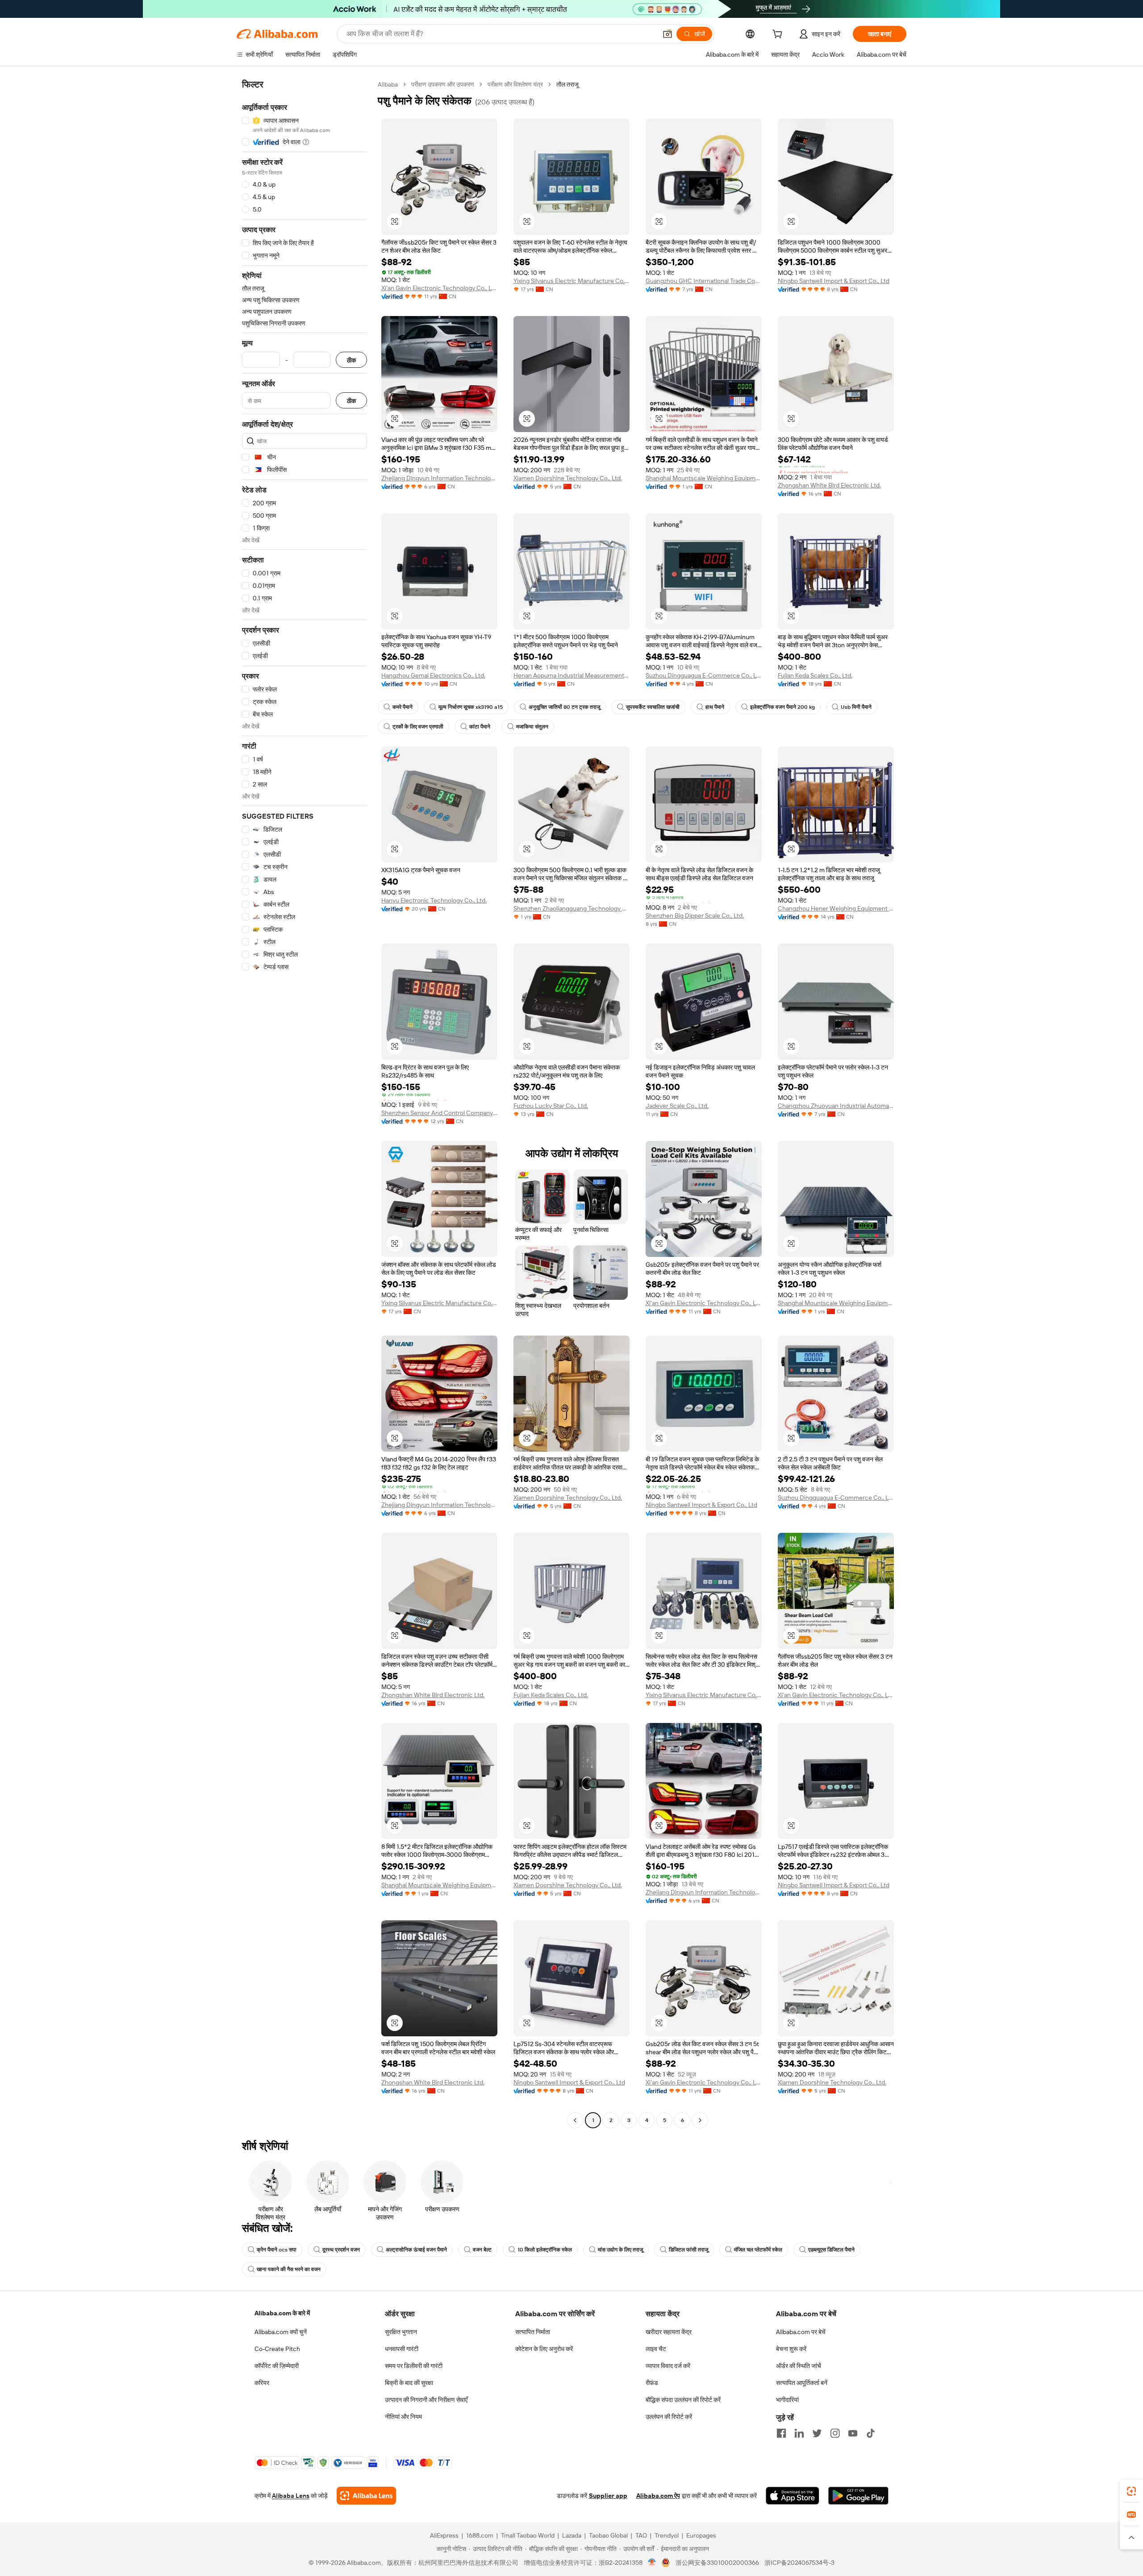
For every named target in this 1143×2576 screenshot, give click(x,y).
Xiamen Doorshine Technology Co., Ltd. (568, 478)
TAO (641, 2535)
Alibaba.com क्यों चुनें (281, 2332)
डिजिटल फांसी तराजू (688, 2250)
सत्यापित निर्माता (533, 2332)
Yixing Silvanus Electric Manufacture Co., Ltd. (571, 281)
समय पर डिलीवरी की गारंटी (414, 2366)
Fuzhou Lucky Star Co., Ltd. (551, 1106)
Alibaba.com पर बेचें (801, 2332)
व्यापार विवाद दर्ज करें (668, 2366)
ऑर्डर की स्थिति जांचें (799, 2366)
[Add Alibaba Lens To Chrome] (366, 2496)
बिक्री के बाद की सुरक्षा (409, 2383)
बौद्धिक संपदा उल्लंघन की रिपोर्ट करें (683, 2400)
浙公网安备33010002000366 (717, 2563)
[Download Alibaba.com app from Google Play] (858, 2496)
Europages (701, 2535)
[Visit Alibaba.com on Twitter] (817, 2433)
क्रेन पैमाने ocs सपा (277, 2250)
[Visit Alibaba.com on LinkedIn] (799, 2433)
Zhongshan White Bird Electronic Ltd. (829, 485)
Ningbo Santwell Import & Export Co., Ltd (834, 281)
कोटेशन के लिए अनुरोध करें (544, 2349)
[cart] (779, 35)
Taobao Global (608, 2535)
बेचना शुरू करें (791, 2349)
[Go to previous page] (575, 2120)
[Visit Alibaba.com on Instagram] (835, 2433)
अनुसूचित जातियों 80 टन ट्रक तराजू (564, 707)
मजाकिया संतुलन (532, 727)
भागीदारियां (787, 2400)
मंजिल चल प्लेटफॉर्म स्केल (758, 2250)
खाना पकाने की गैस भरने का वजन (289, 2269)
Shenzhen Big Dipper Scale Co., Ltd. (695, 916)
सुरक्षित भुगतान (401, 2332)
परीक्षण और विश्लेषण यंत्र (515, 84)
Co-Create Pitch (277, 2349)
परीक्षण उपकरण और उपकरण (443, 84)
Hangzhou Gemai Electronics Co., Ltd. (433, 675)
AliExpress (444, 2535)
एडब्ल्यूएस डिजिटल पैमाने (831, 2250)
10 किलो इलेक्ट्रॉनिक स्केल (545, 2250)
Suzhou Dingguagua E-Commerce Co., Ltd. (704, 675)
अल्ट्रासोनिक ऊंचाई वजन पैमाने (416, 2250)
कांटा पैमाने (480, 727)
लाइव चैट (656, 2349)
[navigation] (305, 1103)
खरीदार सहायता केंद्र (669, 2332)
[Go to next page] (700, 2120)
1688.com (480, 2535)
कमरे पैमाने (403, 707)
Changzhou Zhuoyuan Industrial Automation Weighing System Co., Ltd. (836, 1106)
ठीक (351, 360)
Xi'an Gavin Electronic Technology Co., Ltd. (439, 288)
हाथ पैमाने (715, 707)
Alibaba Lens (291, 2496)
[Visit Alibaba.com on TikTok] (871, 2433)
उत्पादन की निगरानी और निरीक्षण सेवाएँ (426, 2400)
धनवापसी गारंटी (402, 2349)
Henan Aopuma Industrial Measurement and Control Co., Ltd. (571, 675)
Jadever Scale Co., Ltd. (677, 1106)
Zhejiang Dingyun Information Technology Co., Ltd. (439, 478)
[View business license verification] (652, 2563)
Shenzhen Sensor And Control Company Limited (439, 1113)
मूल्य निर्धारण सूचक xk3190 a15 (471, 707)
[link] (1131, 2491)
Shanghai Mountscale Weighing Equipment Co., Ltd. (704, 478)
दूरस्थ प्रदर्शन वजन (341, 2250)
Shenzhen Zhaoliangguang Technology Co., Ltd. (571, 908)
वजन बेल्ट (482, 2250)
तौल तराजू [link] (567, 84)
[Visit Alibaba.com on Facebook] (781, 2433)
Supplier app (608, 2496)
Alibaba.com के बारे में (282, 2313)
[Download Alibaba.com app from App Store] (793, 2496)
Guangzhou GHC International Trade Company (704, 281)
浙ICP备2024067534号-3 (799, 2563)
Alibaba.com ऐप (658, 2496)
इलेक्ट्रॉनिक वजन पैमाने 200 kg (782, 707)
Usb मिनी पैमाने (856, 707)
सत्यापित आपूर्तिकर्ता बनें (802, 2383)
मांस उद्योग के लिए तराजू (620, 2250)
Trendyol (667, 2535)
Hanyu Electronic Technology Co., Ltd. (434, 900)
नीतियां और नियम (403, 2417)
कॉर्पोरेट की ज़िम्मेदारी (277, 2366)
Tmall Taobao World (528, 2535)
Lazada (572, 2535)
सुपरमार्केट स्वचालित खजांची (653, 707)
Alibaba (388, 84)
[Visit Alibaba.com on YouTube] (853, 2433)
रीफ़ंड (652, 2383)
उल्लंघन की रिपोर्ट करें (669, 2417)
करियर (262, 2383)
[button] (667, 34)
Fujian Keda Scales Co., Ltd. (815, 675)
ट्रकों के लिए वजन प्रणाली (418, 727)
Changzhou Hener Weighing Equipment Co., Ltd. (836, 908)
